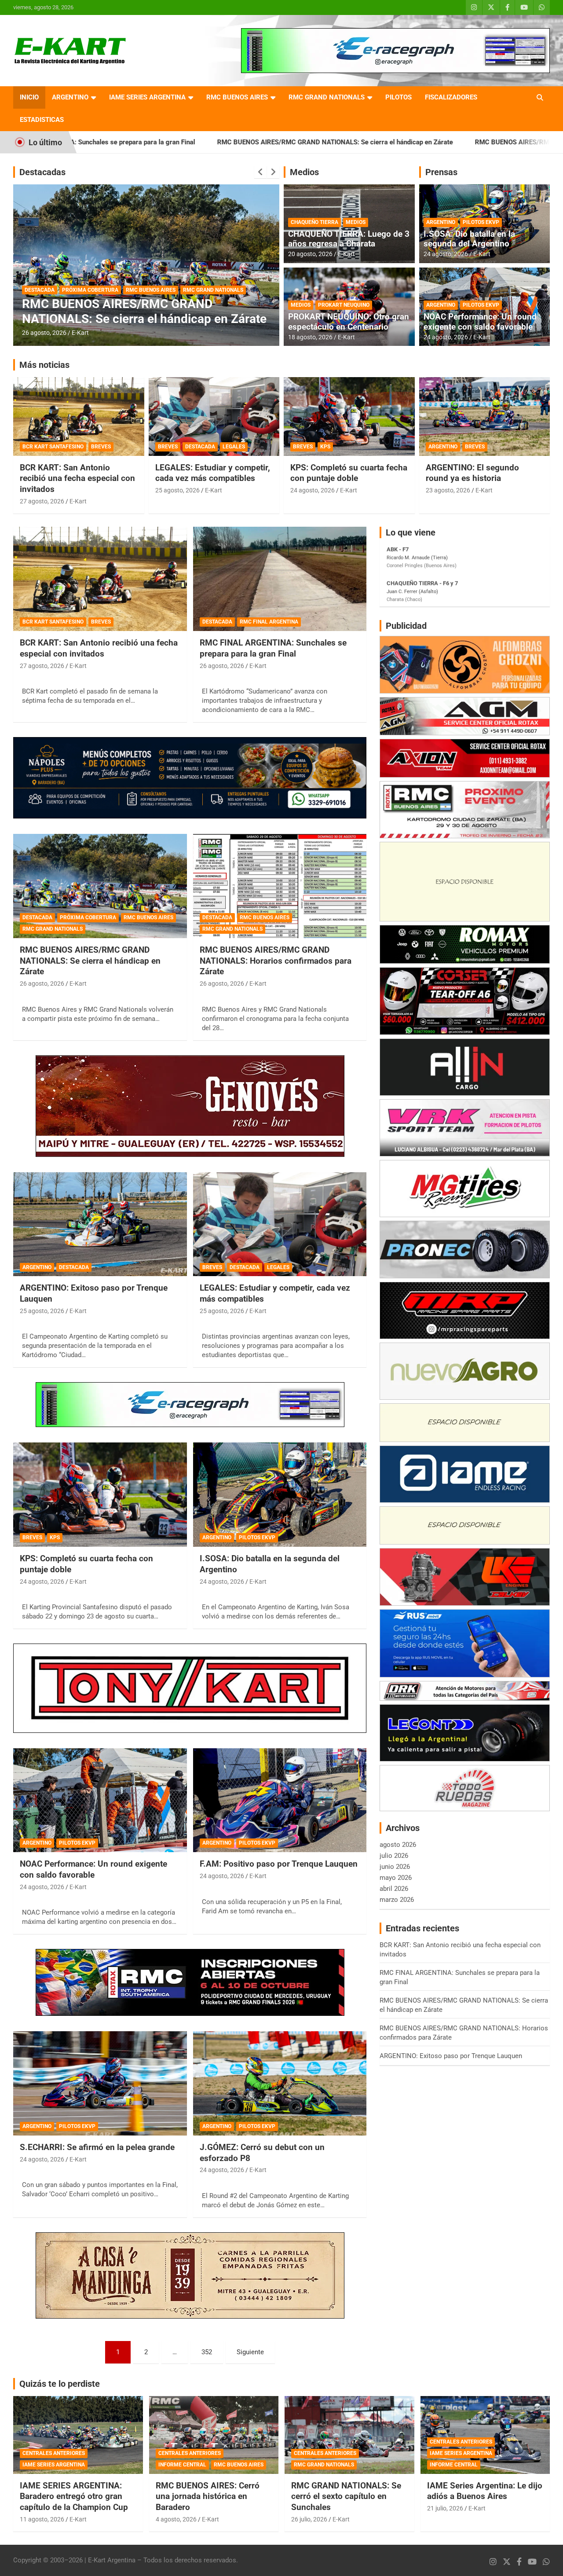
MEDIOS (356, 222)
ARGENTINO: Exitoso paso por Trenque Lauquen (451, 2056)
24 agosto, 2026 (446, 254)
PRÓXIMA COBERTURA (88, 917)
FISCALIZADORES (451, 97)
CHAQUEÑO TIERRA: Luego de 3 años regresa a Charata (349, 239)
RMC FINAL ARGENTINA (269, 622)
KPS (325, 447)
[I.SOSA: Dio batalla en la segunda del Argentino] (280, 1495)
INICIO (29, 97)
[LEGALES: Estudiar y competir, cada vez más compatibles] (280, 1224)
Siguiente (250, 2352)
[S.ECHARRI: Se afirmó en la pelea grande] (100, 2084)
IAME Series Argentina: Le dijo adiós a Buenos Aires (485, 2491)
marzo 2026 (397, 1900)
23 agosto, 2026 (448, 490)
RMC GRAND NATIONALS (327, 97)
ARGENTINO (70, 97)
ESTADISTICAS (42, 120)
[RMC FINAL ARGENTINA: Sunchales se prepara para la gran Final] (280, 579)
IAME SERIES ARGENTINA (147, 97)
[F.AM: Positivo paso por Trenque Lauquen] (280, 1800)
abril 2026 (394, 1889)
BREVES (101, 447)
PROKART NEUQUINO (344, 305)
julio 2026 (394, 1856)
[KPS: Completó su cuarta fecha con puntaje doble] (100, 1495)
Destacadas (42, 172)
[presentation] (260, 172)
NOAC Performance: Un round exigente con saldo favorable (480, 322)
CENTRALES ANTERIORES (54, 2453)
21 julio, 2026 (445, 2508)
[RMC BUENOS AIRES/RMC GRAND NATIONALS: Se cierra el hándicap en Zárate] (100, 886)
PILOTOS (398, 97)
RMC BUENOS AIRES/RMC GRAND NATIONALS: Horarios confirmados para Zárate (133, 304)
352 (207, 2352)
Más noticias (44, 365)
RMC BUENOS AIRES (237, 97)
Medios (304, 172)
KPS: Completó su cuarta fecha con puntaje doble (349, 473)
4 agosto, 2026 (176, 2519)
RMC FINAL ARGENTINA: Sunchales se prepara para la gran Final (273, 648)
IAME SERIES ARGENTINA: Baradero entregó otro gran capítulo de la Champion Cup (74, 2496)
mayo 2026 (396, 1878)
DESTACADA (40, 275)
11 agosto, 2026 (42, 2519)
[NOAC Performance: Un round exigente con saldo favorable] (100, 1800)
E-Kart (80, 333)
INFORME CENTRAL (182, 2465)
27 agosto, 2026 (42, 501)
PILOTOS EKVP (481, 222)
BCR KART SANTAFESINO (53, 447)
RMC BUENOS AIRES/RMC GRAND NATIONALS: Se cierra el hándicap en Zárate (182, 142)
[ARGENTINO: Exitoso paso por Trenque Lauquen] (100, 1224)
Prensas (441, 172)
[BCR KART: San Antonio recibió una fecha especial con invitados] (100, 579)
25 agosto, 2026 (177, 490)
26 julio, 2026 (309, 2519)
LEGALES (234, 447)
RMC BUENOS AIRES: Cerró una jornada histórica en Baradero (208, 2496)
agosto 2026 (398, 1845)
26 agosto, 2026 (44, 333)
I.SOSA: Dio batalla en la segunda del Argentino (469, 239)
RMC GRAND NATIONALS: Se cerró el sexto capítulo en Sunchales (346, 2496)
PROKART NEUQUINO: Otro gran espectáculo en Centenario (349, 322)
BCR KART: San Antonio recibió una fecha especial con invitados (77, 478)
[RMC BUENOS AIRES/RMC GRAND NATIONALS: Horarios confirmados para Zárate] (280, 886)
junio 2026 (395, 1867)
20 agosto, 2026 (310, 254)
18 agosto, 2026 (310, 337)
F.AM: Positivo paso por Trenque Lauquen (279, 1864)
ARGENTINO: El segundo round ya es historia (472, 473)
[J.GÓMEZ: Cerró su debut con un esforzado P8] (280, 2084)
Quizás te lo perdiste (60, 2384)
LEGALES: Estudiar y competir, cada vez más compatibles (213, 473)
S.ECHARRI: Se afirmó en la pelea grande (97, 2147)
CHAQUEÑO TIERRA (314, 222)
